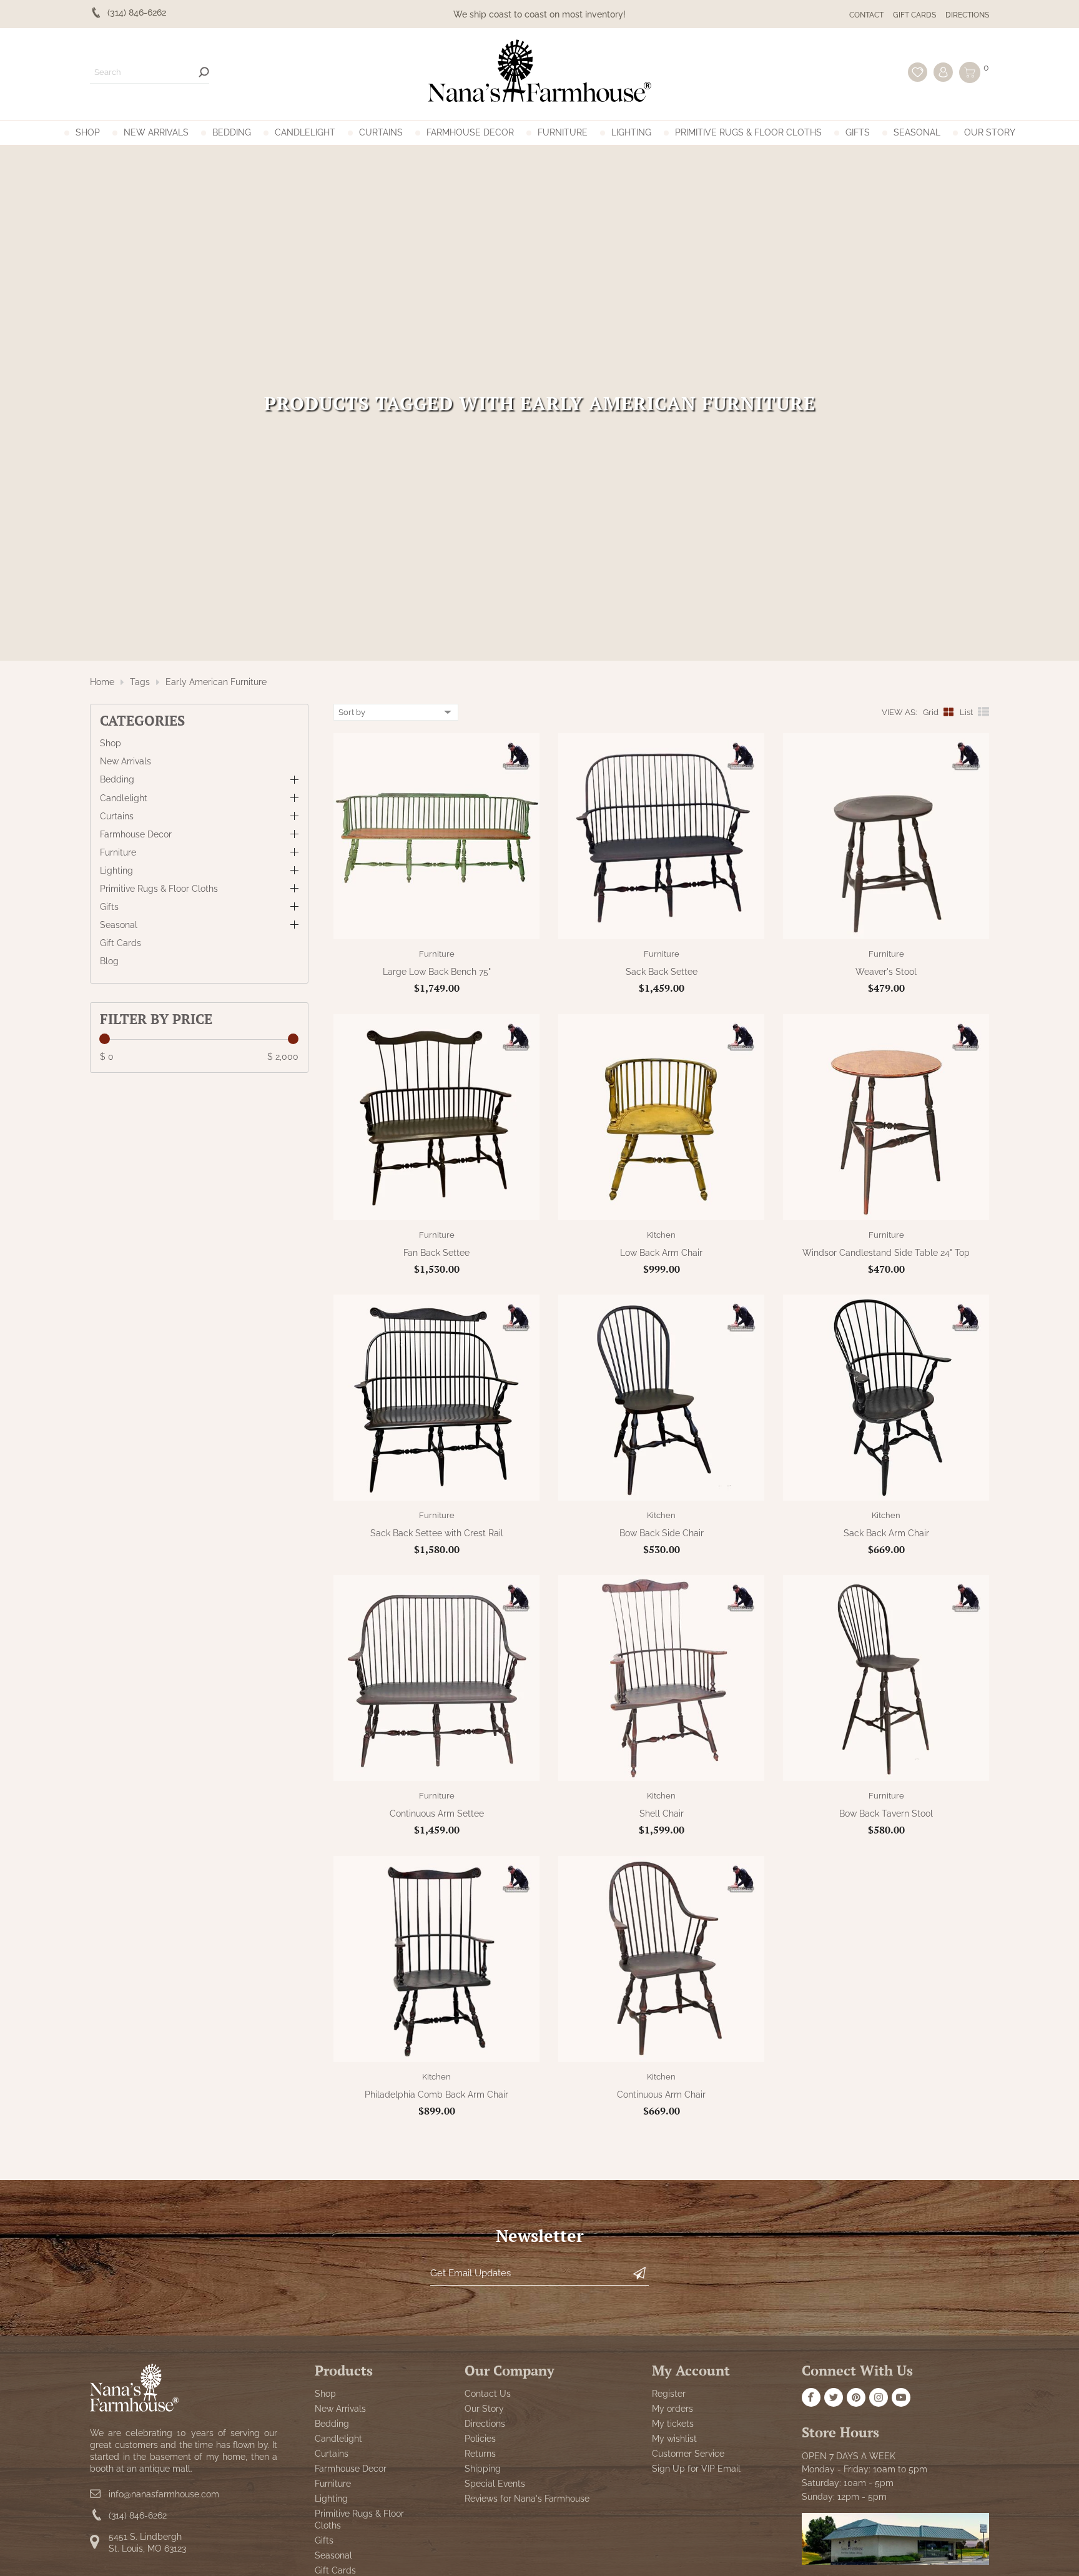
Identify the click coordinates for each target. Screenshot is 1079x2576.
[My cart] (970, 72)
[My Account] (943, 72)
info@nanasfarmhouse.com (164, 2494)
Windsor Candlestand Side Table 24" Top (886, 1253)
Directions (967, 15)
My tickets (673, 2424)
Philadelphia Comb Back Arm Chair (436, 2095)
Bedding (232, 132)
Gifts (858, 132)
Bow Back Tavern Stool (886, 1814)
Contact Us (488, 2394)
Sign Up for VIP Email (696, 2469)
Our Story (990, 132)
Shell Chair (662, 1814)
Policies (480, 2439)
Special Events (495, 2484)
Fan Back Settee (436, 1253)
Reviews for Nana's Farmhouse (527, 2499)
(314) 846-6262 (138, 2515)
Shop (88, 132)
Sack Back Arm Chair (886, 1533)
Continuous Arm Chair (661, 2095)
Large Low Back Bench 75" (437, 972)
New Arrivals (156, 132)
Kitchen (661, 1235)
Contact (866, 15)
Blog (109, 961)
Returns (480, 2454)
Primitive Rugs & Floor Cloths (748, 132)
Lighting (631, 132)
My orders (673, 2409)
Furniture (563, 132)
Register (669, 2394)
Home (102, 682)
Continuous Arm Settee (437, 1814)
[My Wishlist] (918, 72)
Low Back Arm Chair (661, 1253)
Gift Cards (914, 15)
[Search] (204, 72)
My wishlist (674, 2439)
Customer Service (688, 2454)
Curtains (381, 132)
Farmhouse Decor (470, 132)
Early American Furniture (216, 682)
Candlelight (305, 132)
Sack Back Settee (662, 972)
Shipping (483, 2469)
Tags (140, 682)
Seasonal (917, 132)
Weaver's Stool (886, 972)
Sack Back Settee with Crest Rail (437, 1533)
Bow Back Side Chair (662, 1533)
